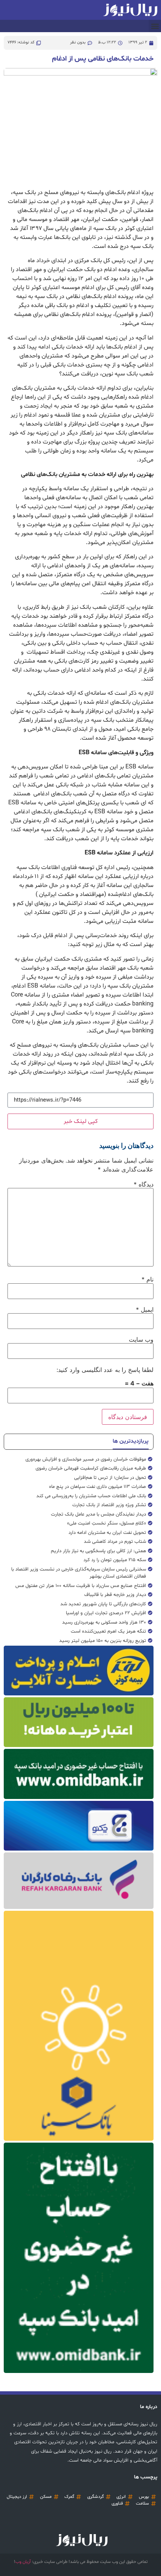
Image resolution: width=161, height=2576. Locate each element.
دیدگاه (144, 1184)
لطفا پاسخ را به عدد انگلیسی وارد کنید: (105, 1370)
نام (148, 1279)
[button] (155, 26)
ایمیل (145, 1310)
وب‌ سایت (141, 1339)
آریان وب (23, 2562)
